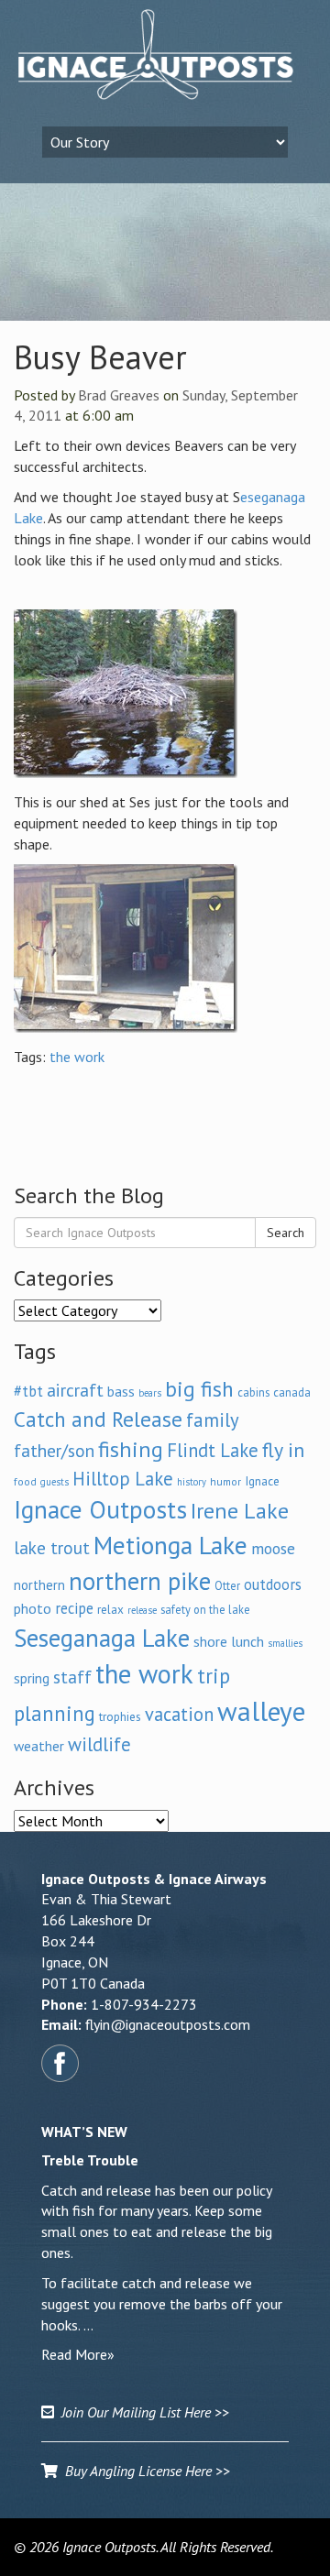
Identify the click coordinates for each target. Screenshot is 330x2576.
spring (32, 1678)
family (213, 1420)
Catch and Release (98, 1419)
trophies (120, 1716)
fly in (283, 1450)
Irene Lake (240, 1511)
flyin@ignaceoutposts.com (168, 2024)
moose (273, 1548)
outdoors (273, 1584)
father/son (54, 1450)
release (142, 1610)
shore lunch (229, 1641)
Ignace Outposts (100, 1509)
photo (33, 1608)
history (192, 1482)
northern (39, 1585)
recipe (74, 1608)
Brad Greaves (119, 395)
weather (39, 1746)
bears (150, 1393)
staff (72, 1677)
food (25, 1481)
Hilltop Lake (123, 1479)
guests (55, 1482)
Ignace (262, 1481)
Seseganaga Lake (102, 1638)
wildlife (99, 1744)
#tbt (28, 1391)
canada (292, 1392)
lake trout (52, 1547)
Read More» (78, 2354)
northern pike (140, 1581)
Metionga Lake (170, 1545)
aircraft (75, 1390)
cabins (253, 1392)
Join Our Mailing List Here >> (142, 2412)
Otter (227, 1585)
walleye (261, 1711)
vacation (179, 1714)
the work (77, 1057)
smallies (285, 1643)
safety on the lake (205, 1609)
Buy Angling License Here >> (144, 2471)
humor (225, 1481)
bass (121, 1391)
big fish (199, 1388)
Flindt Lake (213, 1450)
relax (110, 1609)
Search (286, 1233)
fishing (131, 1449)
